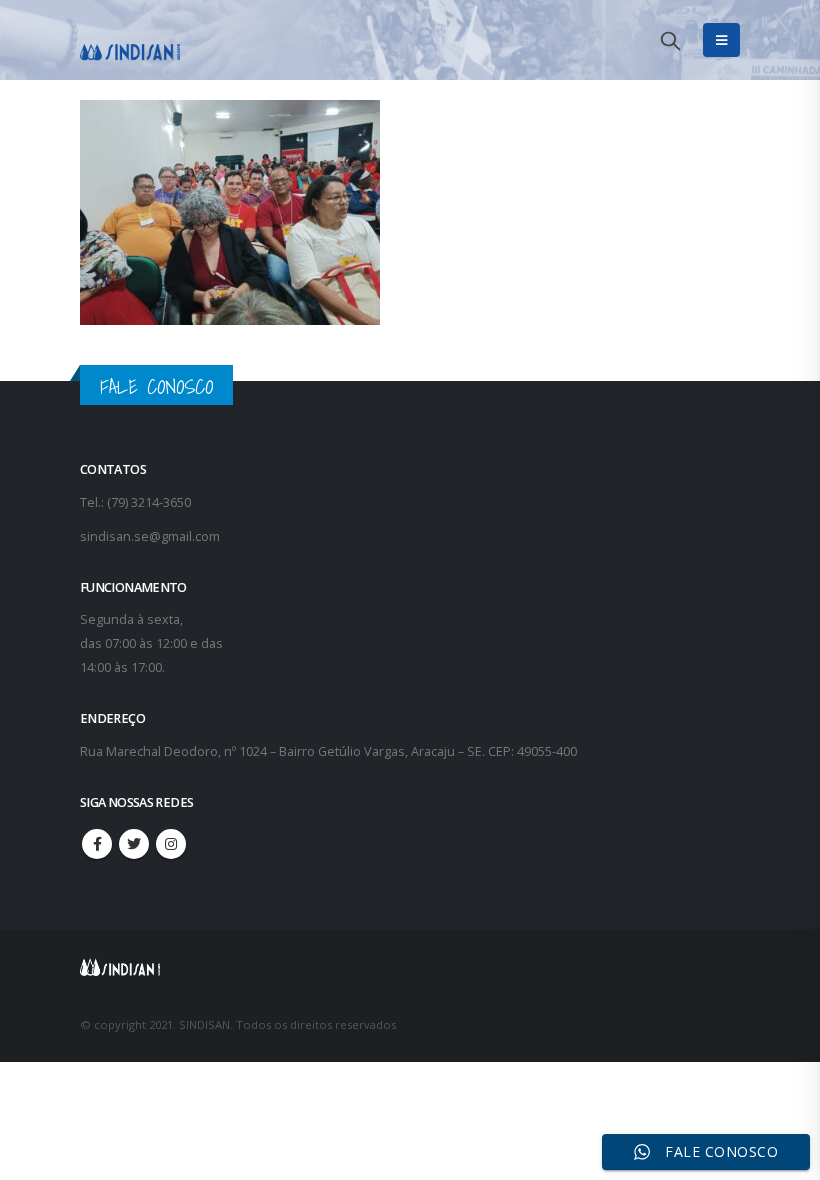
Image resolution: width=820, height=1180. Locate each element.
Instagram (171, 844)
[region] (560, 1023)
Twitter (134, 844)
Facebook (97, 844)
